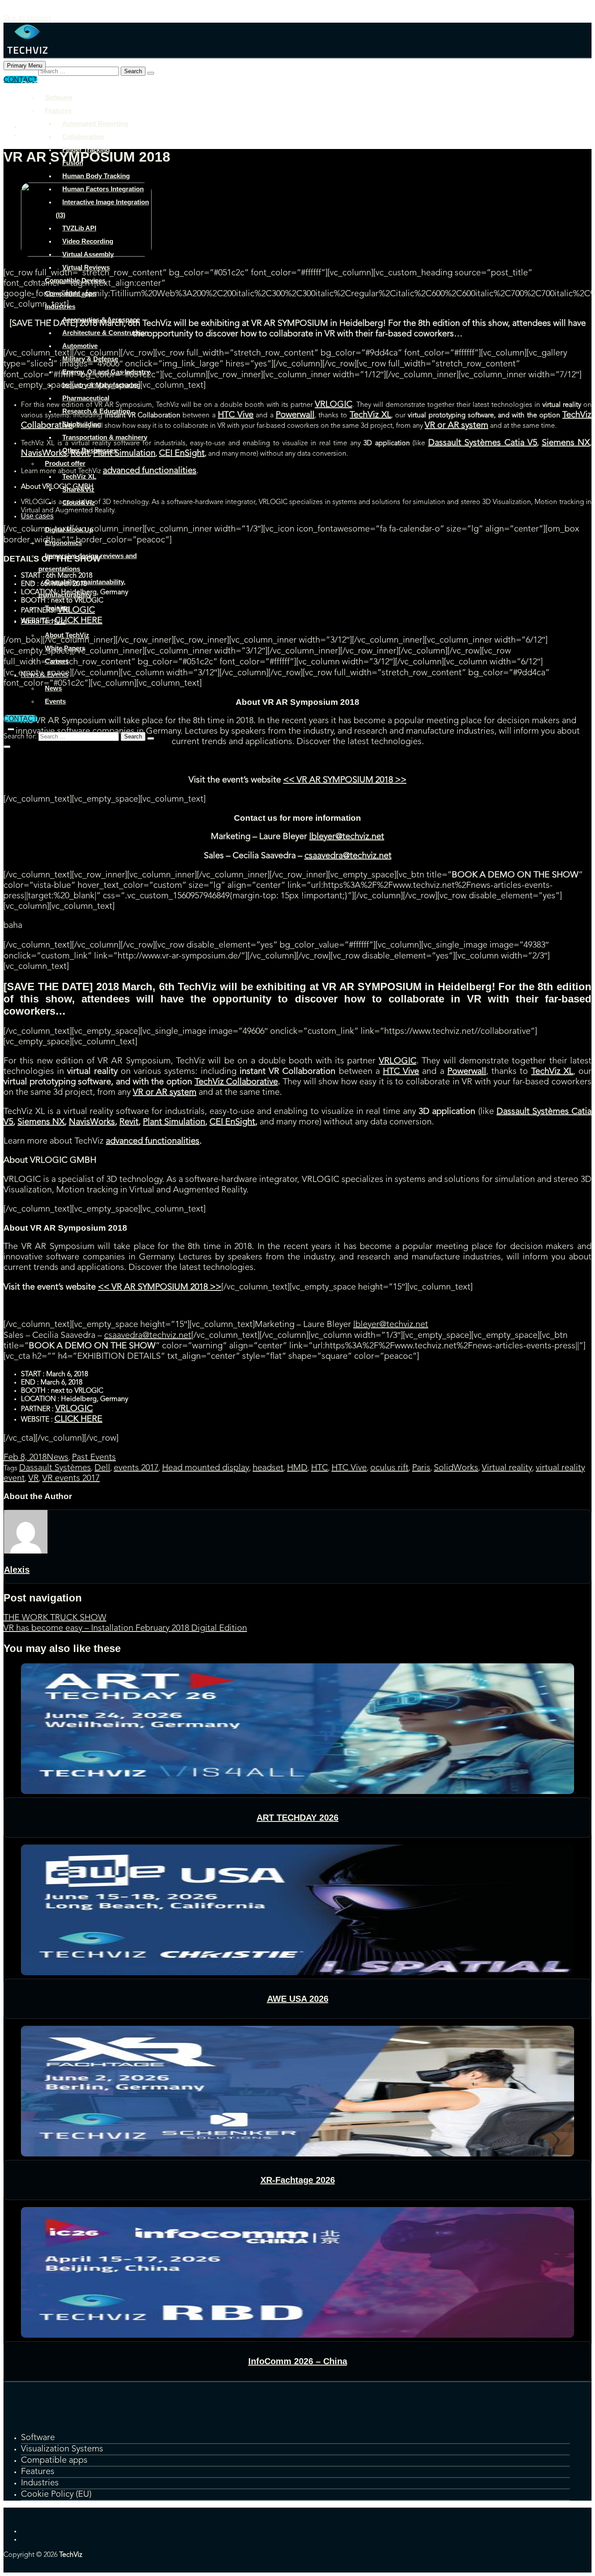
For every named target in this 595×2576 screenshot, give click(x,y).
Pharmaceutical (86, 398)
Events (55, 701)
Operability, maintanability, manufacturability (82, 588)
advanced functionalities (153, 1141)
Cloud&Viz (79, 503)
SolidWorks (456, 1468)
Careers (57, 661)
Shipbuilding (82, 424)
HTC (319, 1468)
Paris (421, 1468)
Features (58, 110)
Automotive (80, 346)
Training (57, 608)
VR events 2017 (71, 1479)
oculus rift (389, 1468)
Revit (129, 1122)
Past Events (94, 1458)
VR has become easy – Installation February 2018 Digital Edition (125, 1628)
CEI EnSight (232, 1122)
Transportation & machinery (105, 437)
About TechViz (43, 621)
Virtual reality (507, 1468)
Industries (60, 306)
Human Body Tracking (96, 176)
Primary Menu (25, 66)
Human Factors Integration (103, 189)
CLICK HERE (78, 1419)
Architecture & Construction (105, 333)
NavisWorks (92, 1122)
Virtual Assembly (88, 254)
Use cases (37, 516)
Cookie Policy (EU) (56, 2495)
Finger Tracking (86, 150)
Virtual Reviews (86, 267)
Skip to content (27, 18)
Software (59, 97)
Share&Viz (78, 489)
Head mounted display (206, 1468)
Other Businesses (90, 450)
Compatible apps (71, 293)
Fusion (73, 163)
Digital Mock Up (69, 530)
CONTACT (20, 719)
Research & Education (96, 411)
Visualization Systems (62, 2449)
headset (268, 1468)
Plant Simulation (174, 1122)
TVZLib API (79, 228)
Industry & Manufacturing (101, 385)
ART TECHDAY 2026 (297, 1818)
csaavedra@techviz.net (348, 856)
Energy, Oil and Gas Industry (106, 372)
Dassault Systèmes (55, 1468)
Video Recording (88, 241)
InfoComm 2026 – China (298, 2361)
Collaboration (83, 137)
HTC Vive (349, 1468)
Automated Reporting (95, 124)
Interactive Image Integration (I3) (102, 208)
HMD (297, 1468)
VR (34, 1479)
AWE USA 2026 (298, 1999)
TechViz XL (79, 476)
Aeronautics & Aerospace (101, 320)
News (53, 688)
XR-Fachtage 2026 (298, 2180)
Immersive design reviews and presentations (88, 562)
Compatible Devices (75, 280)
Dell (102, 1468)
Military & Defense (90, 359)
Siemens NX (41, 1122)
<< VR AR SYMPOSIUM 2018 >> (345, 780)
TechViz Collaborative (237, 1082)
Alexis (17, 1570)
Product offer (65, 463)
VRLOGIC (398, 1061)
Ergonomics (63, 543)
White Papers (65, 648)
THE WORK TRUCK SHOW (55, 1618)
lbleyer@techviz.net (347, 837)
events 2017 (136, 1468)
